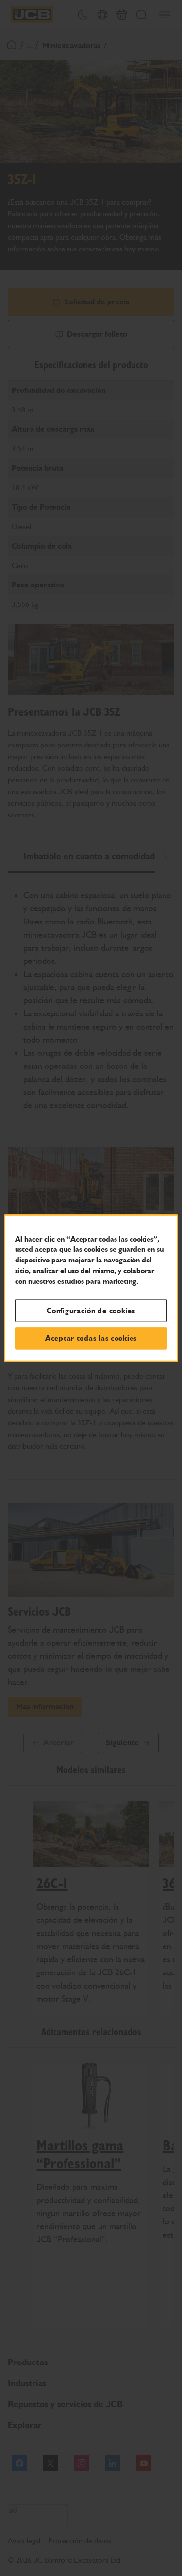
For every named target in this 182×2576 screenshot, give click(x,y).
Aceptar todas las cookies (91, 1338)
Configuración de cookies (91, 1311)
